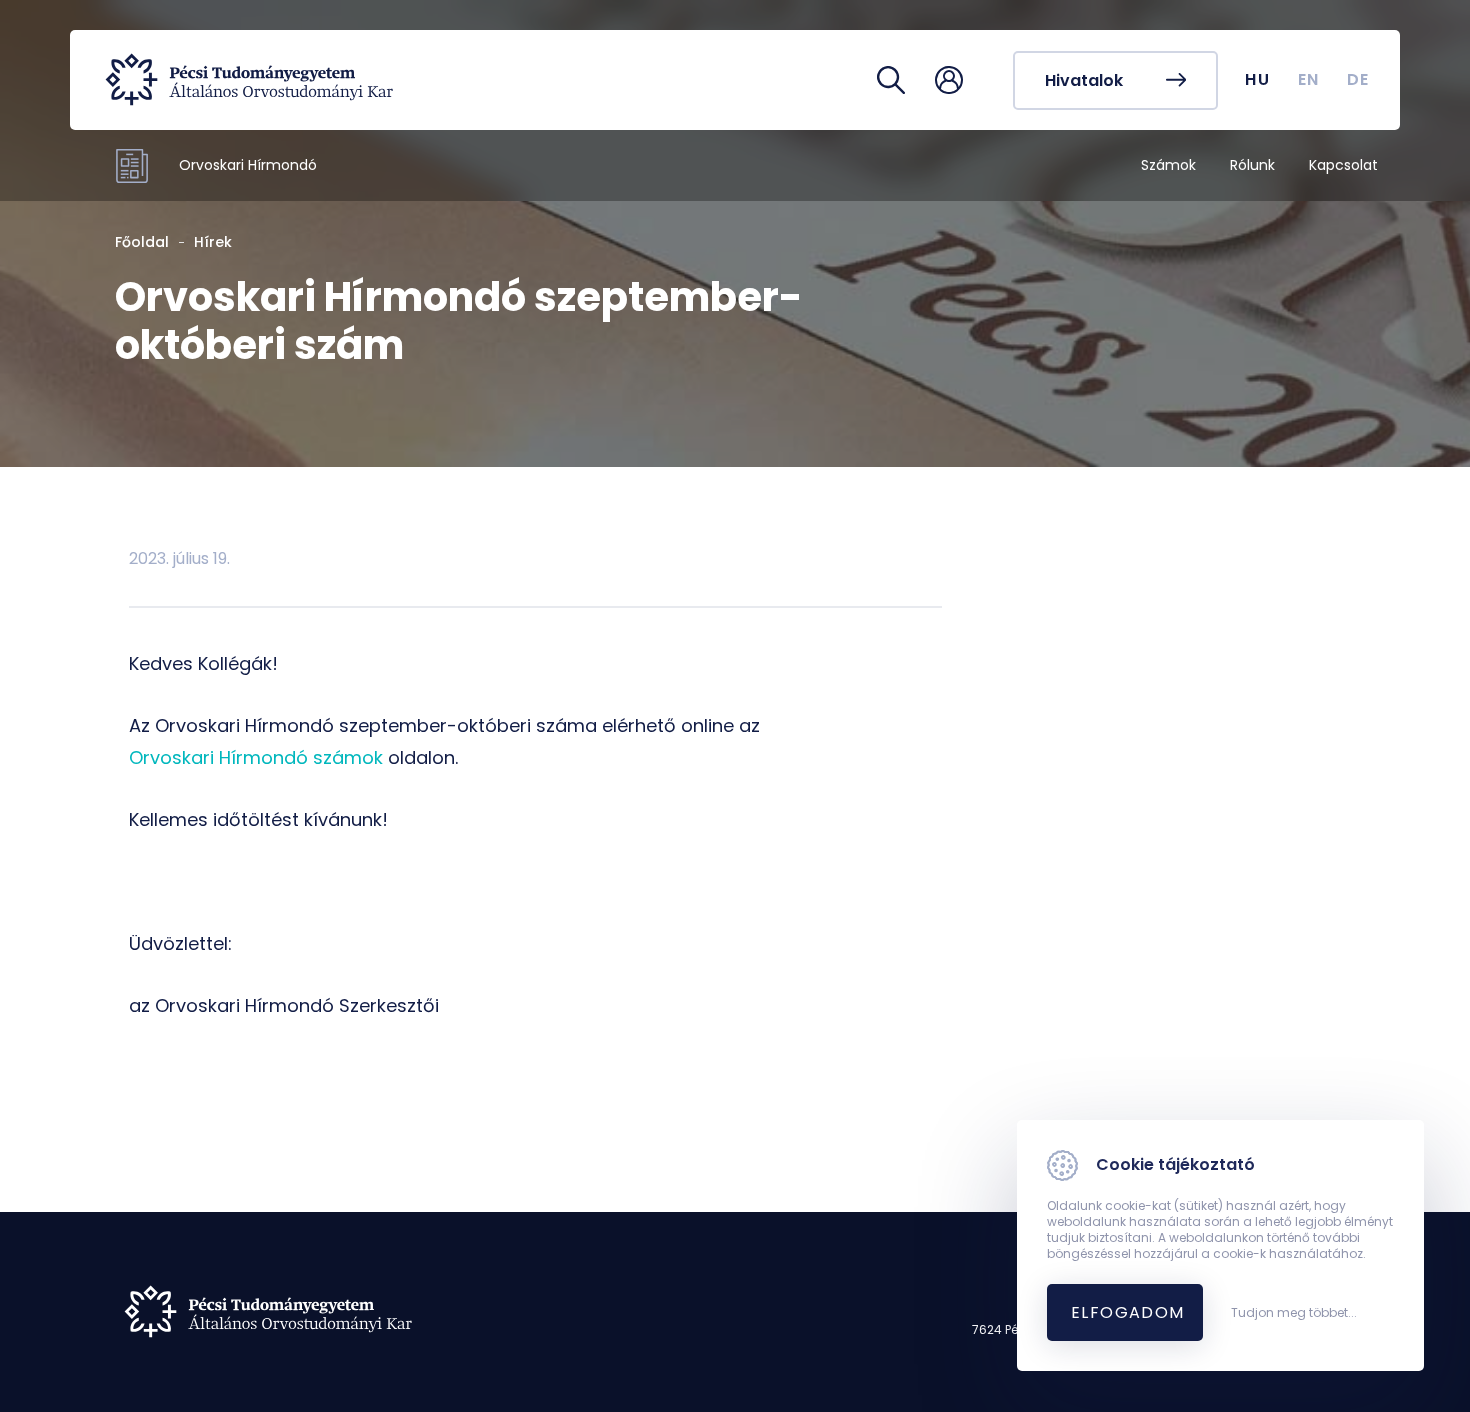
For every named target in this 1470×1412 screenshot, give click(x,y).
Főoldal (142, 242)
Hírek (213, 242)
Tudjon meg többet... (1294, 1313)
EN (1309, 79)
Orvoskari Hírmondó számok (256, 757)
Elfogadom (1128, 1312)
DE (1358, 79)
